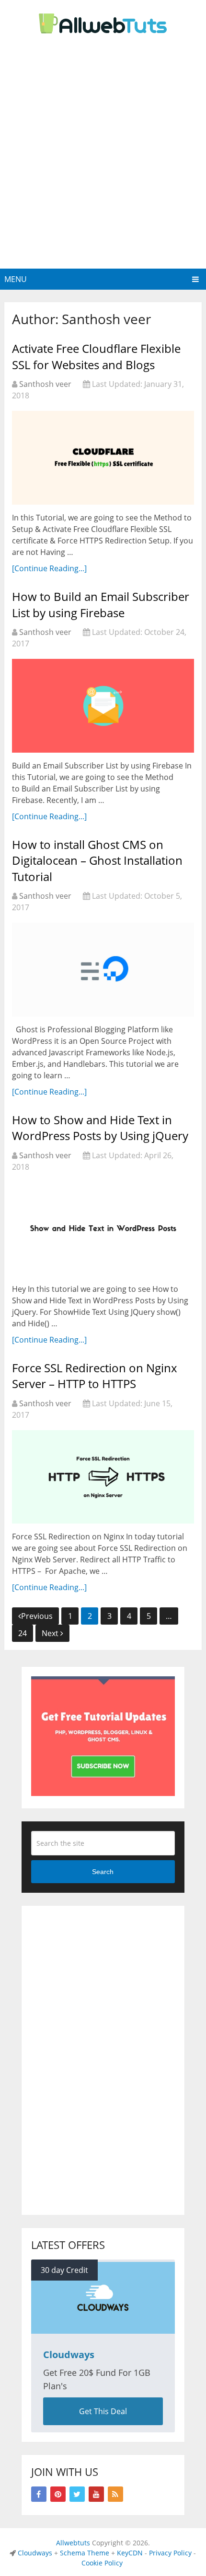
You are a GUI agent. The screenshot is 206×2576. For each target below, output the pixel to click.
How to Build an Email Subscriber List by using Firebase (101, 604)
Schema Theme (85, 2553)
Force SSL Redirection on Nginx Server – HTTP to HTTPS (95, 1376)
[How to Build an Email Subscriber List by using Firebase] (103, 706)
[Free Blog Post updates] (103, 1793)
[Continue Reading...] (49, 568)
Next (51, 1633)
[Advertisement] (103, 161)
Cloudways (35, 2553)
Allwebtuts (73, 2543)
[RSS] (115, 2494)
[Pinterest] (58, 2494)
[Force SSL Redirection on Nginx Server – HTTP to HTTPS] (103, 1477)
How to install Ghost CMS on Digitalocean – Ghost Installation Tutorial (97, 860)
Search (103, 1872)
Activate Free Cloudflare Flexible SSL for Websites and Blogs (96, 356)
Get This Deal (103, 2411)
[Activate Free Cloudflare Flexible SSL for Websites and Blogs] (103, 458)
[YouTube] (96, 2494)
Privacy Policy (170, 2553)
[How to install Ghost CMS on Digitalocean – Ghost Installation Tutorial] (103, 969)
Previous (37, 1616)
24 (23, 1633)
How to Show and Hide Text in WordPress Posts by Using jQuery (100, 1128)
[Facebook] (39, 2494)
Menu (16, 279)
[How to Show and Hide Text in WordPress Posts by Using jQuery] (103, 1229)
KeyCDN (130, 2553)
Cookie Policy (102, 2563)
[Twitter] (77, 2494)
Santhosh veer (45, 384)
